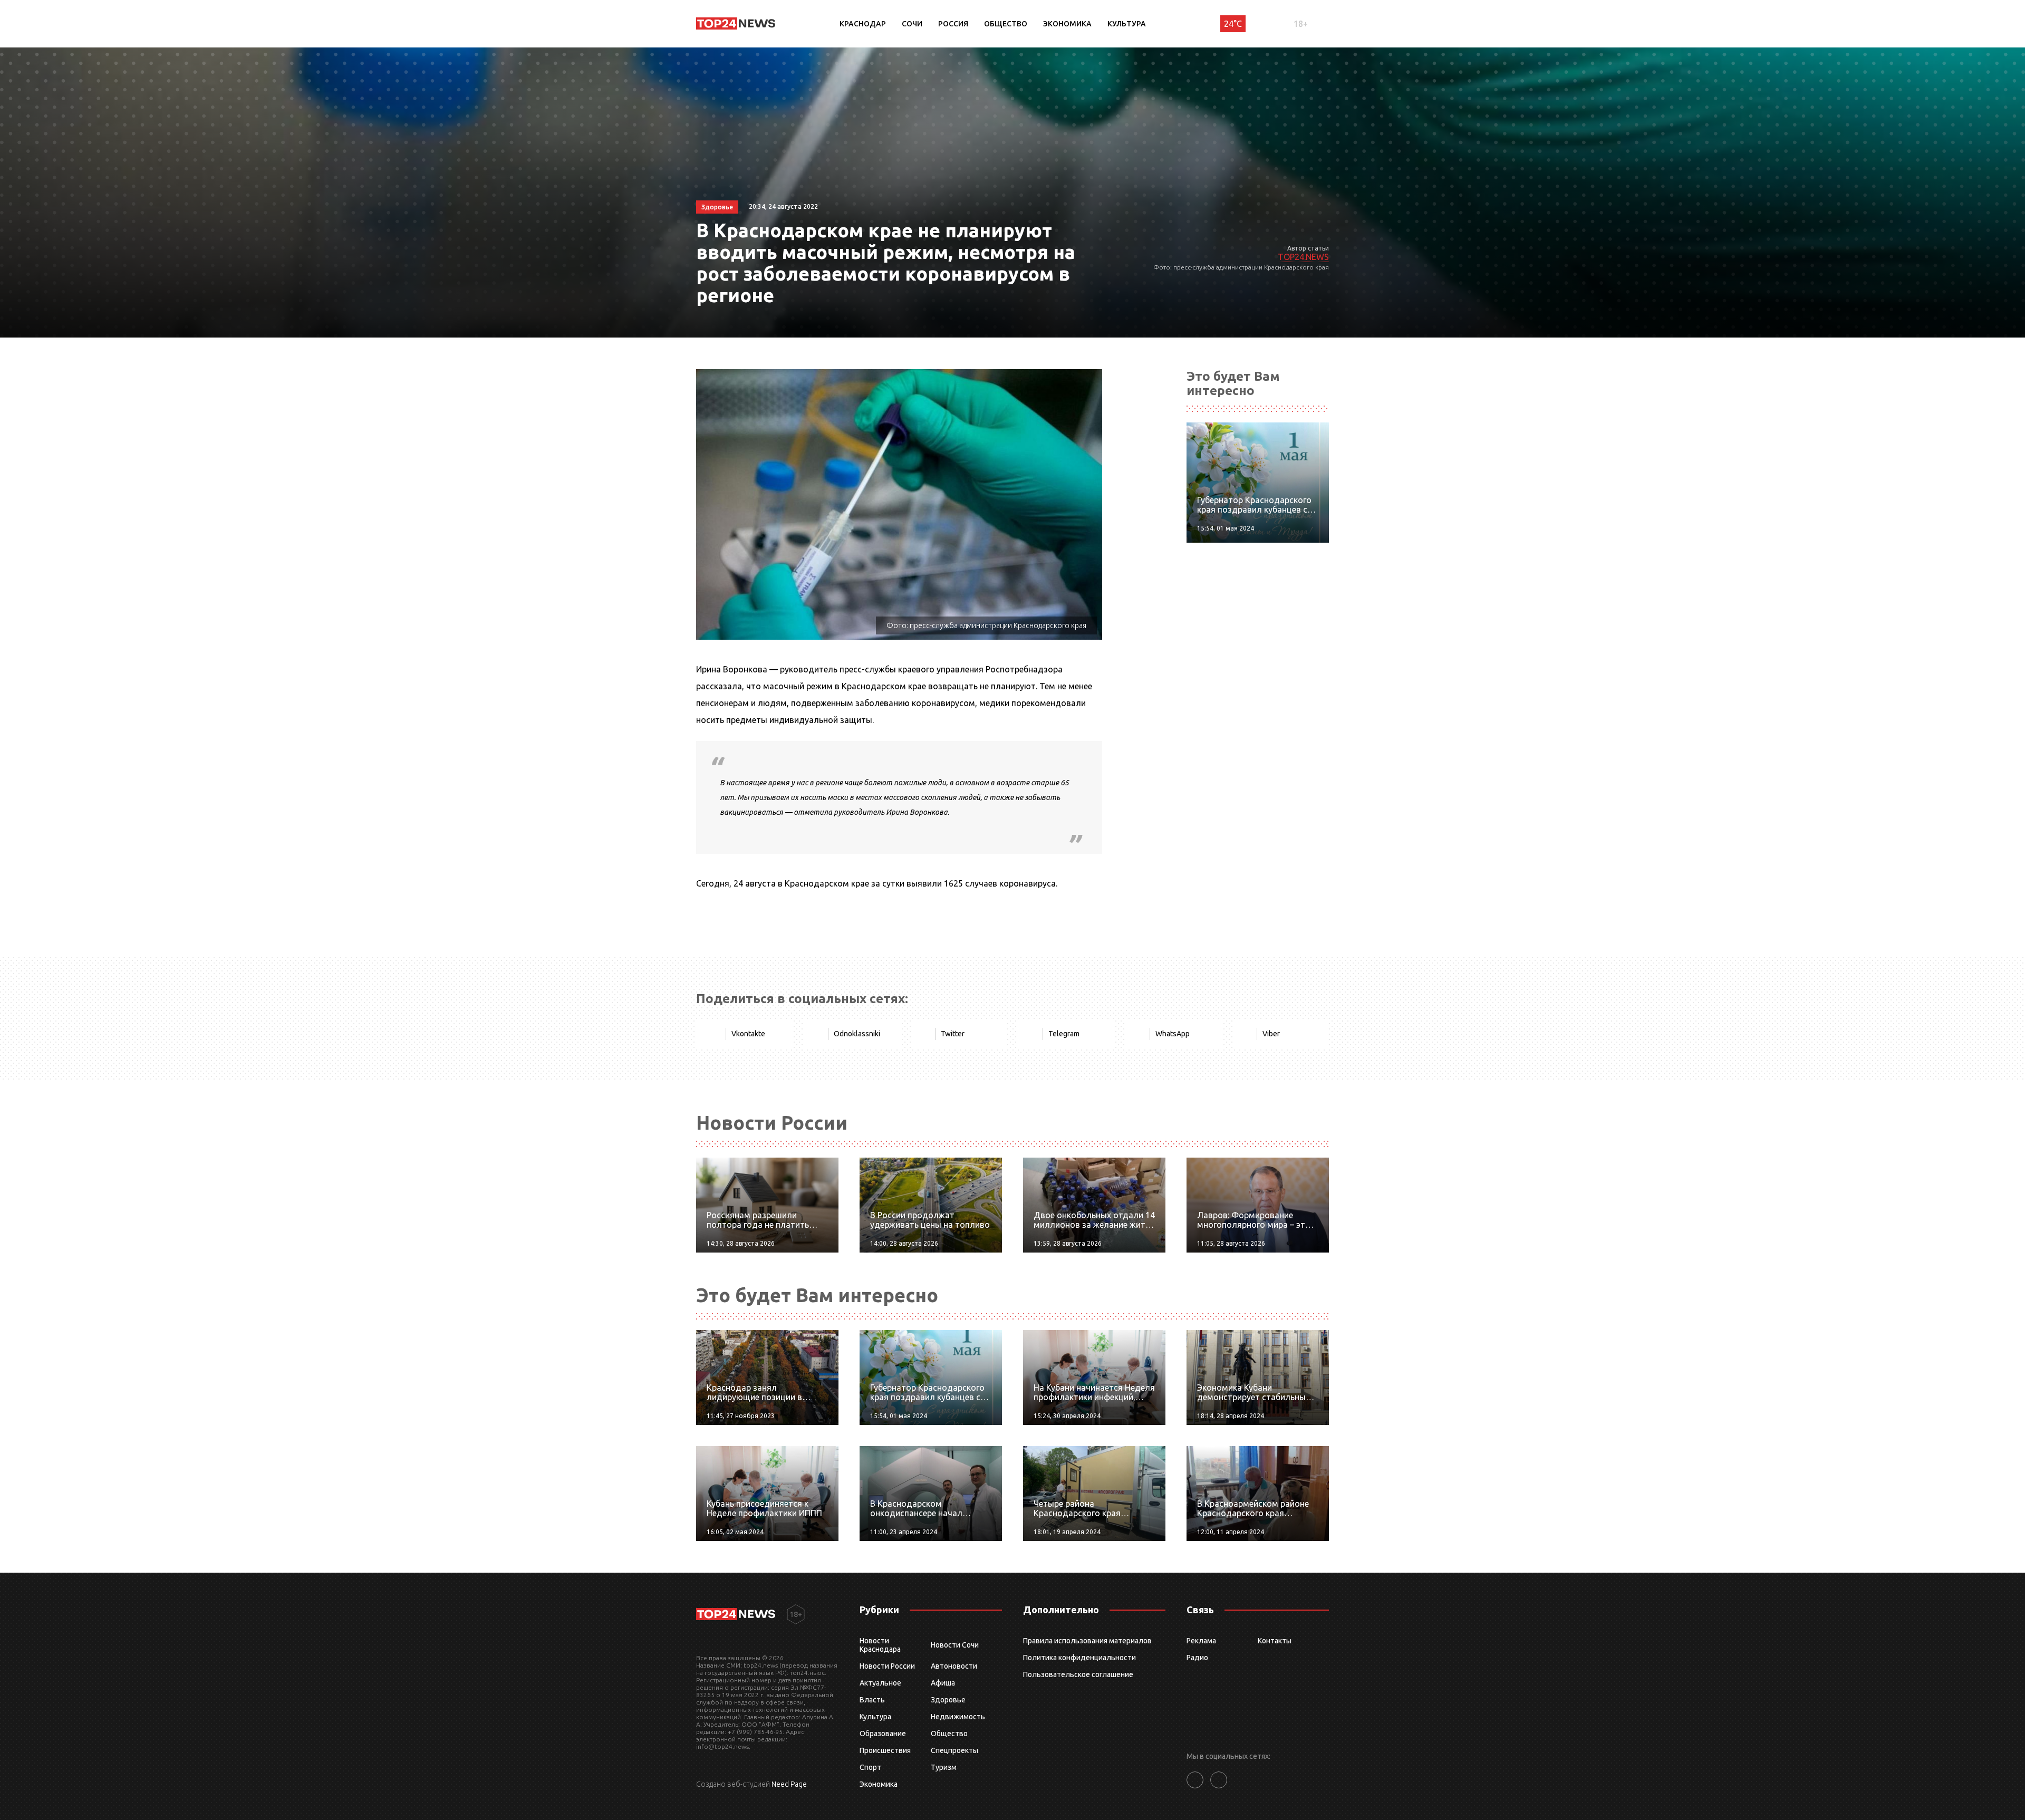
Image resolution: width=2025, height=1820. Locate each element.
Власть (872, 1700)
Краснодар (863, 24)
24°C (1233, 24)
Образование (883, 1734)
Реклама (1201, 1641)
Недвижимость (958, 1717)
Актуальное (880, 1683)
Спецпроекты (954, 1750)
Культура (1127, 24)
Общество (1006, 24)
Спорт (870, 1767)
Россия (953, 24)
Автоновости (954, 1666)
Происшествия (885, 1750)
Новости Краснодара (880, 1645)
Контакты (1275, 1641)
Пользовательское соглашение (1078, 1674)
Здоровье (948, 1700)
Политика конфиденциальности (1079, 1658)
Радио (1197, 1658)
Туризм (944, 1767)
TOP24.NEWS (1303, 257)
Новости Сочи (955, 1645)
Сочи (912, 24)
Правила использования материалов (1087, 1641)
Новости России (887, 1666)
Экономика (1067, 24)
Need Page (789, 1784)
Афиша (943, 1683)
